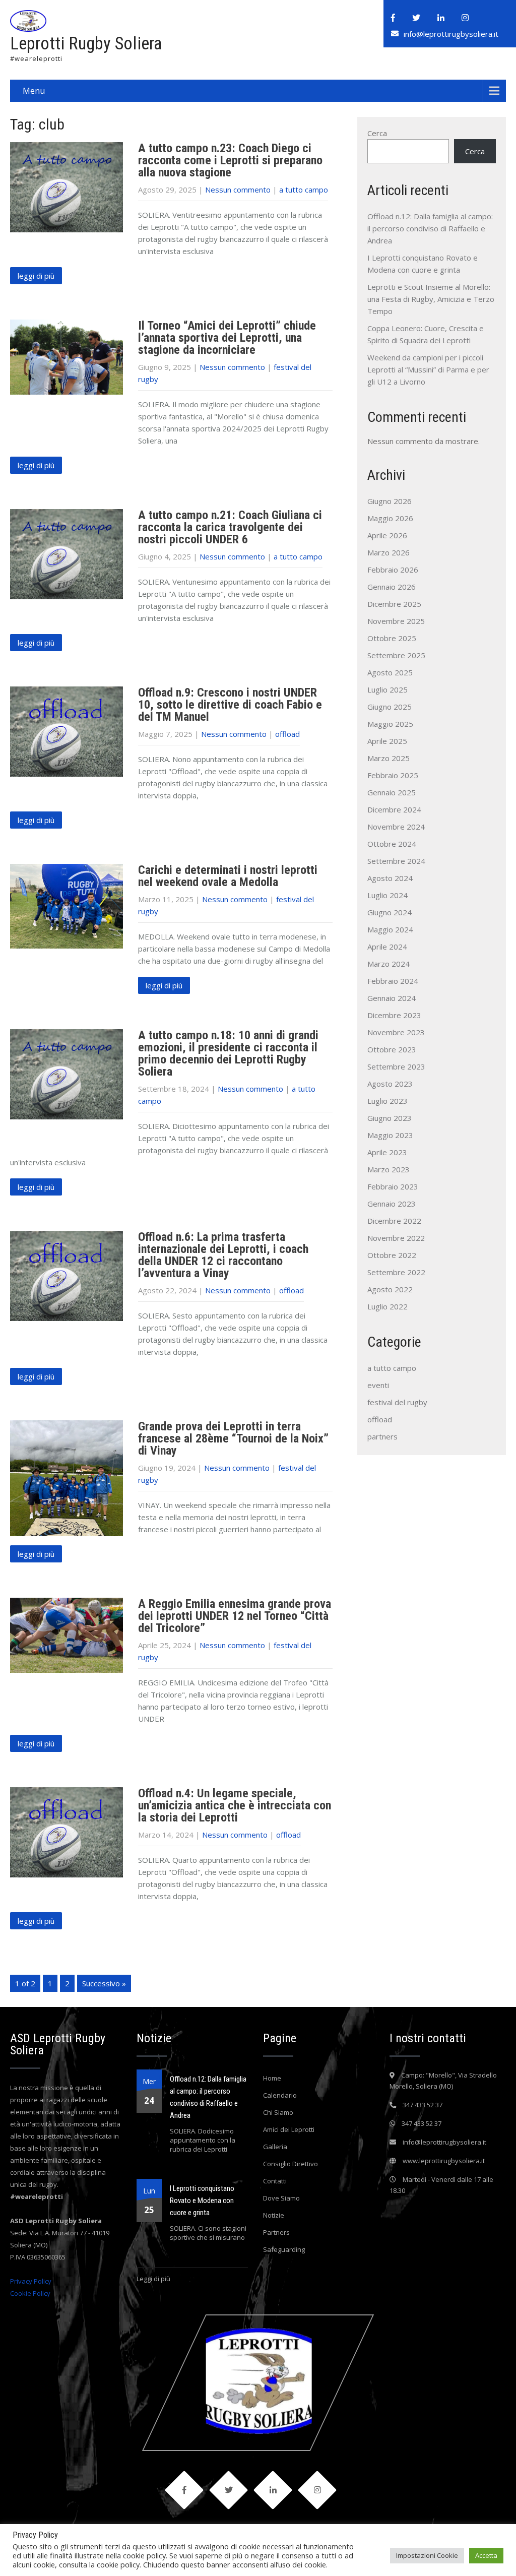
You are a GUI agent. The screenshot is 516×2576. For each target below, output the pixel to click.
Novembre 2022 (396, 1238)
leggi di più (36, 276)
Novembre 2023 (396, 1032)
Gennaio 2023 (392, 1204)
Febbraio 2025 (393, 775)
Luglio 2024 (388, 895)
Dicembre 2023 (394, 1015)
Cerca (377, 133)
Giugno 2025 (390, 707)
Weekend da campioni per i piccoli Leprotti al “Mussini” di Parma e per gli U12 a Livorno (428, 369)
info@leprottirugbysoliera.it (451, 34)
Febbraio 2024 (393, 981)
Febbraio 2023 (393, 1186)
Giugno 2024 (390, 912)
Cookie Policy (30, 2293)
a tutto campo (304, 190)
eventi (378, 1385)
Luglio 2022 (388, 1306)
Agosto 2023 (390, 1084)
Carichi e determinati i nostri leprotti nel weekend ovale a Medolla (228, 876)
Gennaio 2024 (392, 998)
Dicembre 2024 (394, 809)
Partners (276, 2232)
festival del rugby (397, 1402)
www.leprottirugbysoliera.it (444, 2161)
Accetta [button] (486, 2555)
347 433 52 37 (423, 2105)
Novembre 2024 (396, 827)
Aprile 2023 (387, 1152)
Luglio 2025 (388, 689)
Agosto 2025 (390, 672)
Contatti (275, 2181)
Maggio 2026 (390, 518)
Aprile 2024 (387, 947)
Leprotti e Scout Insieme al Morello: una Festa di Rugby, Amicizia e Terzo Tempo (431, 299)
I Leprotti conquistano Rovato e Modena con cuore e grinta (202, 2201)
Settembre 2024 (396, 861)
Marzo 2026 (389, 552)
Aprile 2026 (387, 535)
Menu (34, 91)
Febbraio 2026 (393, 570)
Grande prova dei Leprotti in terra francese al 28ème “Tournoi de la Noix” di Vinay (233, 1438)
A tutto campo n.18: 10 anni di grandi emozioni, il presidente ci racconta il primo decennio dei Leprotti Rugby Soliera (228, 1053)
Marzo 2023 (389, 1169)
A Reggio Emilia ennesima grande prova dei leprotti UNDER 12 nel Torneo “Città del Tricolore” (235, 1616)
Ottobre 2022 (392, 1255)
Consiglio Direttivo (291, 2164)
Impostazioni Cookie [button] (427, 2555)
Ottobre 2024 (392, 844)
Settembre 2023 (396, 1066)
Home (272, 2078)
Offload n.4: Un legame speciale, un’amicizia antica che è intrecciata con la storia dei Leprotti (235, 1805)
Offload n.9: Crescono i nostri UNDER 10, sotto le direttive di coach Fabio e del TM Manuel (230, 705)
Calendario (280, 2095)
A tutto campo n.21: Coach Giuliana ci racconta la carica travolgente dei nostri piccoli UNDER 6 (230, 527)
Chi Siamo (278, 2112)
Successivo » (104, 1983)
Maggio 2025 (390, 724)
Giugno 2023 (390, 1118)
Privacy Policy (31, 2281)
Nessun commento (238, 190)
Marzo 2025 (389, 758)
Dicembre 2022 (394, 1221)
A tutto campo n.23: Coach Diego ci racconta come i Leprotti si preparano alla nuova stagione (230, 160)
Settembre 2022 (396, 1272)
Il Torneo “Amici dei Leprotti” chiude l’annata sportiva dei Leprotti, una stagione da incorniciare (227, 338)
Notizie (274, 2215)
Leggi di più (153, 2279)
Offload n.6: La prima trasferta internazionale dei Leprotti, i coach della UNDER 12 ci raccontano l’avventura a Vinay (223, 1255)
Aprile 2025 (387, 741)
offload (287, 734)
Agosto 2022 (390, 1289)
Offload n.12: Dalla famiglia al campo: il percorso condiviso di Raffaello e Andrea (430, 228)
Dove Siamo (281, 2198)
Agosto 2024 (390, 878)
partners (382, 1436)
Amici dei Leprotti (289, 2129)
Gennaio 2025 (392, 792)
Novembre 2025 (396, 621)
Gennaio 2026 (392, 587)
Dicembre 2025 (394, 604)
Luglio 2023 (388, 1101)
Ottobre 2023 (392, 1049)
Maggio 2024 (390, 929)
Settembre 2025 (396, 655)
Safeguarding (284, 2249)
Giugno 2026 (390, 501)
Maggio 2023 (390, 1135)
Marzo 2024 (389, 964)
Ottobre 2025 (392, 638)
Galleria (275, 2147)
